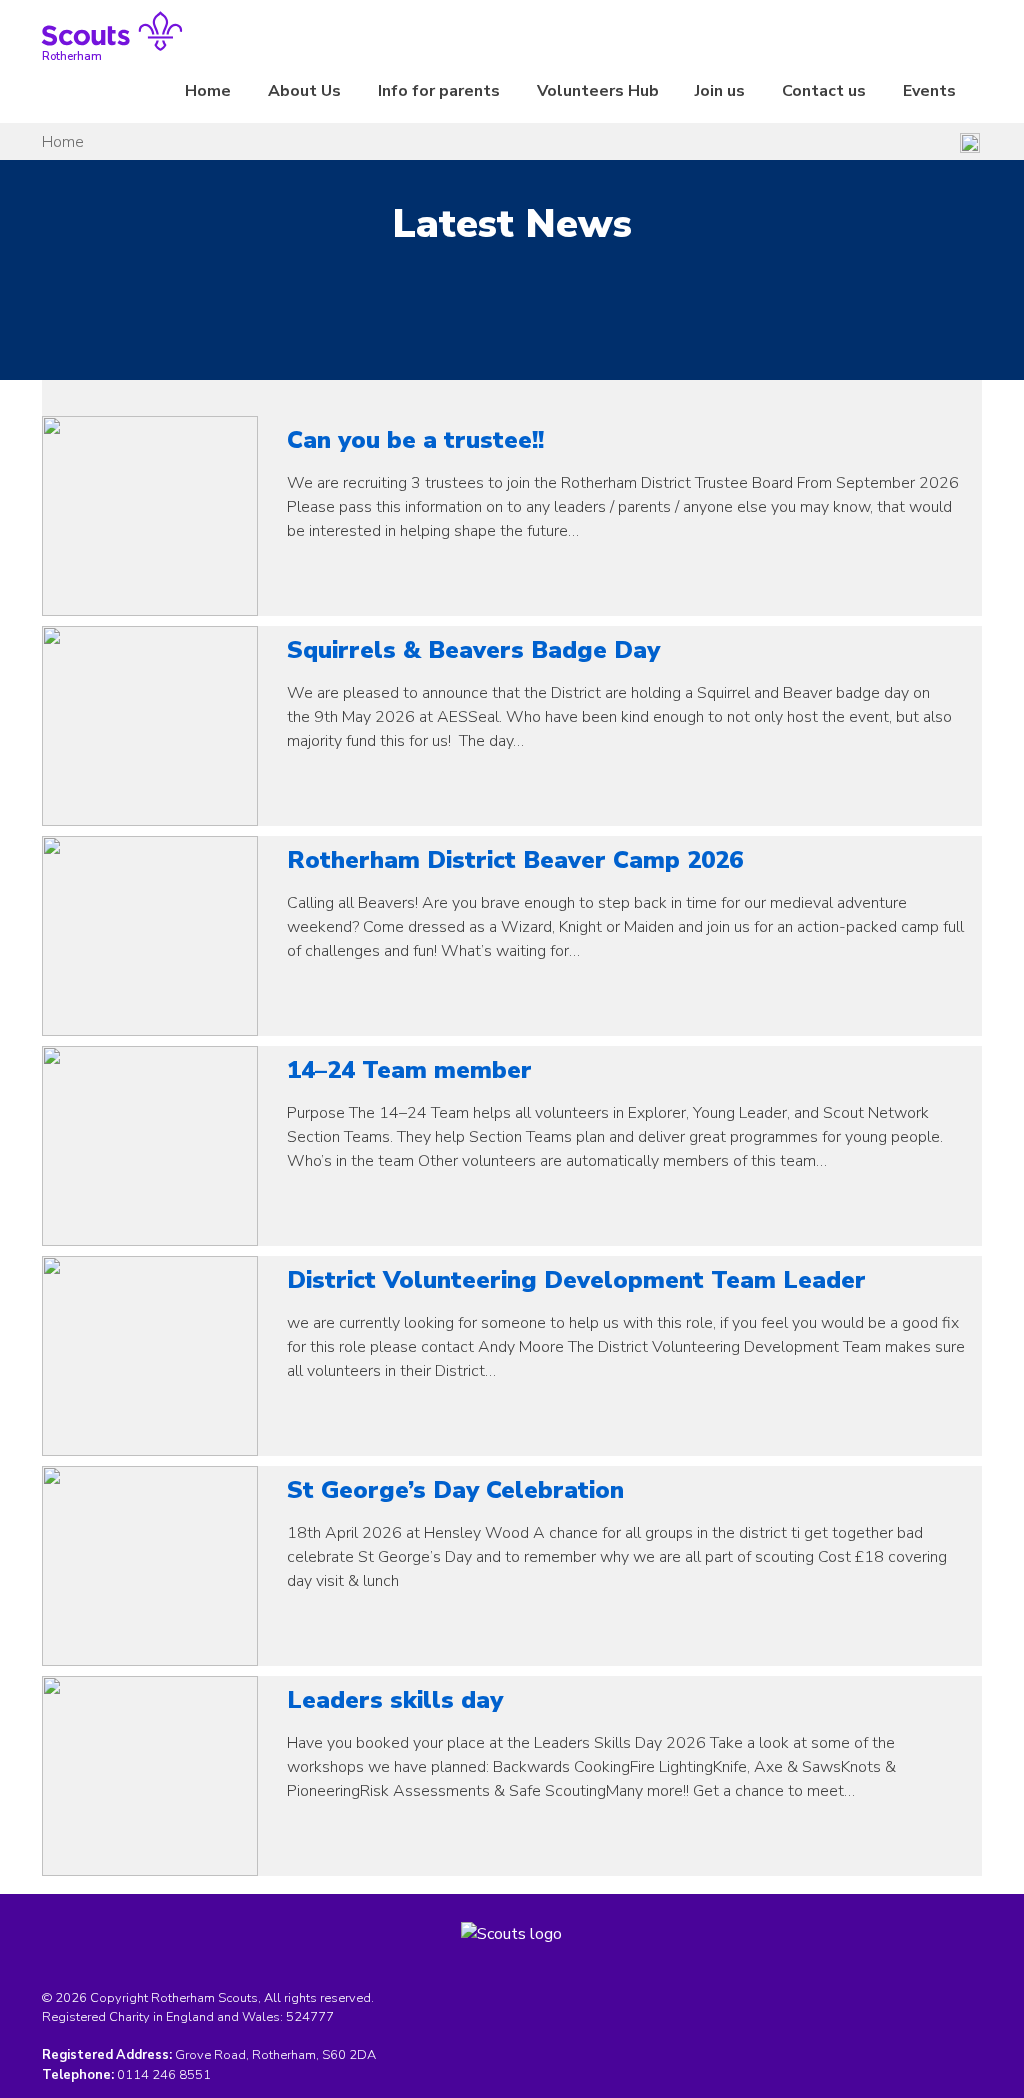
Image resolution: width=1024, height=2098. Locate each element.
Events (929, 91)
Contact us (824, 91)
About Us (304, 91)
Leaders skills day (395, 1700)
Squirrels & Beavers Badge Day (473, 650)
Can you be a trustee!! (415, 440)
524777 (310, 2017)
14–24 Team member (409, 1070)
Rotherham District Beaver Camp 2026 (515, 860)
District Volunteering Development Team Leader (576, 1280)
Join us (720, 91)
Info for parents (439, 91)
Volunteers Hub (598, 91)
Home (208, 91)
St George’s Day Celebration (455, 1490)
